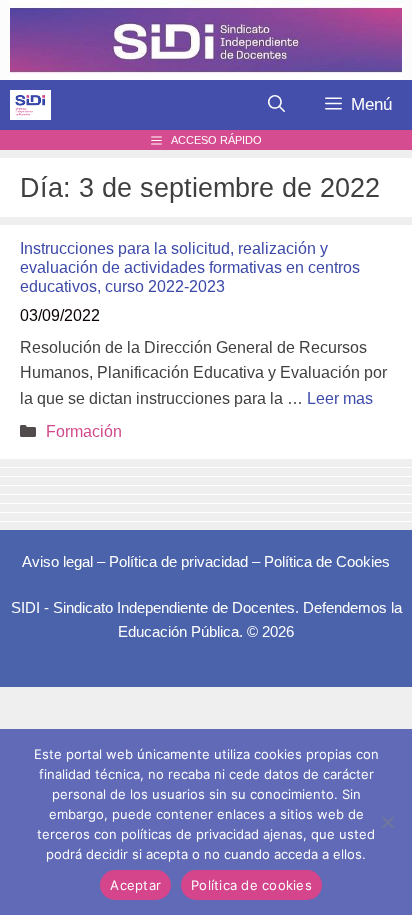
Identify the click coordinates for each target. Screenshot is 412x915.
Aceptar (135, 885)
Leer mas (340, 398)
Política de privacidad (178, 561)
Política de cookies (251, 885)
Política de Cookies (327, 561)
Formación (84, 431)
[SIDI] (30, 105)
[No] (387, 822)
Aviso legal (57, 561)
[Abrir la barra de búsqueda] (276, 105)
